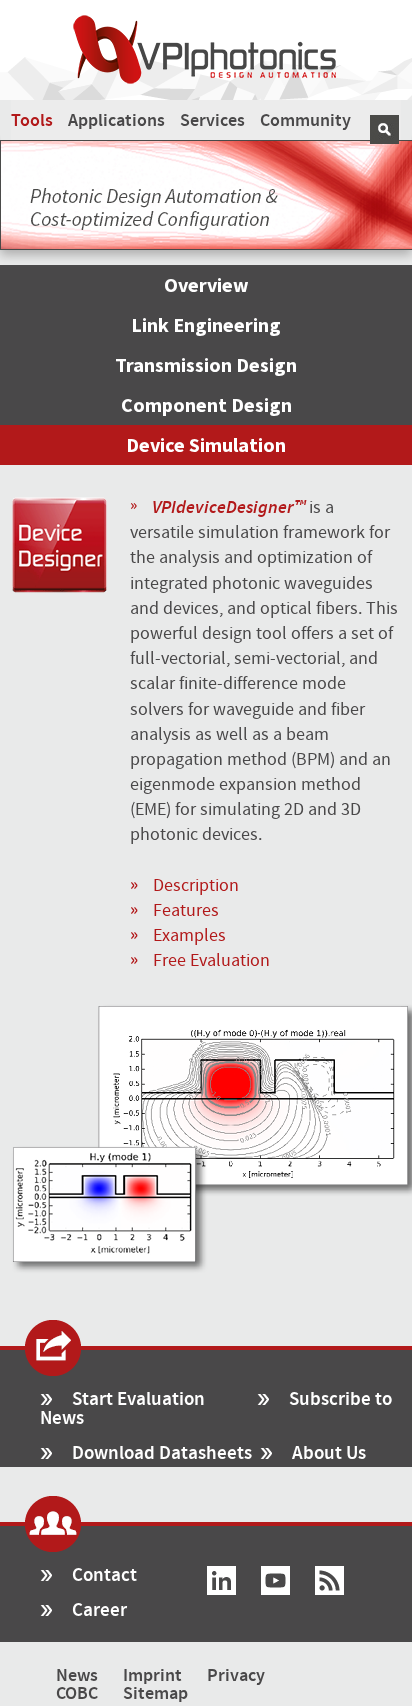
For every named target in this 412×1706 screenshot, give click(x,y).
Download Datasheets (162, 1453)
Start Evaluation (138, 1399)
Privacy (236, 1676)
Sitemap (155, 1694)
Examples (189, 935)
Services (212, 121)
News (77, 1676)
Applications (116, 121)
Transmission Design (206, 364)
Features (186, 910)
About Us (329, 1453)
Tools (32, 121)
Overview (206, 284)
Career (99, 1610)
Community (305, 121)
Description (196, 885)
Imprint (152, 1676)
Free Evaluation (211, 960)
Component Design (206, 404)
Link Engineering (206, 324)
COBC (77, 1694)
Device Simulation (206, 444)
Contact (104, 1575)
